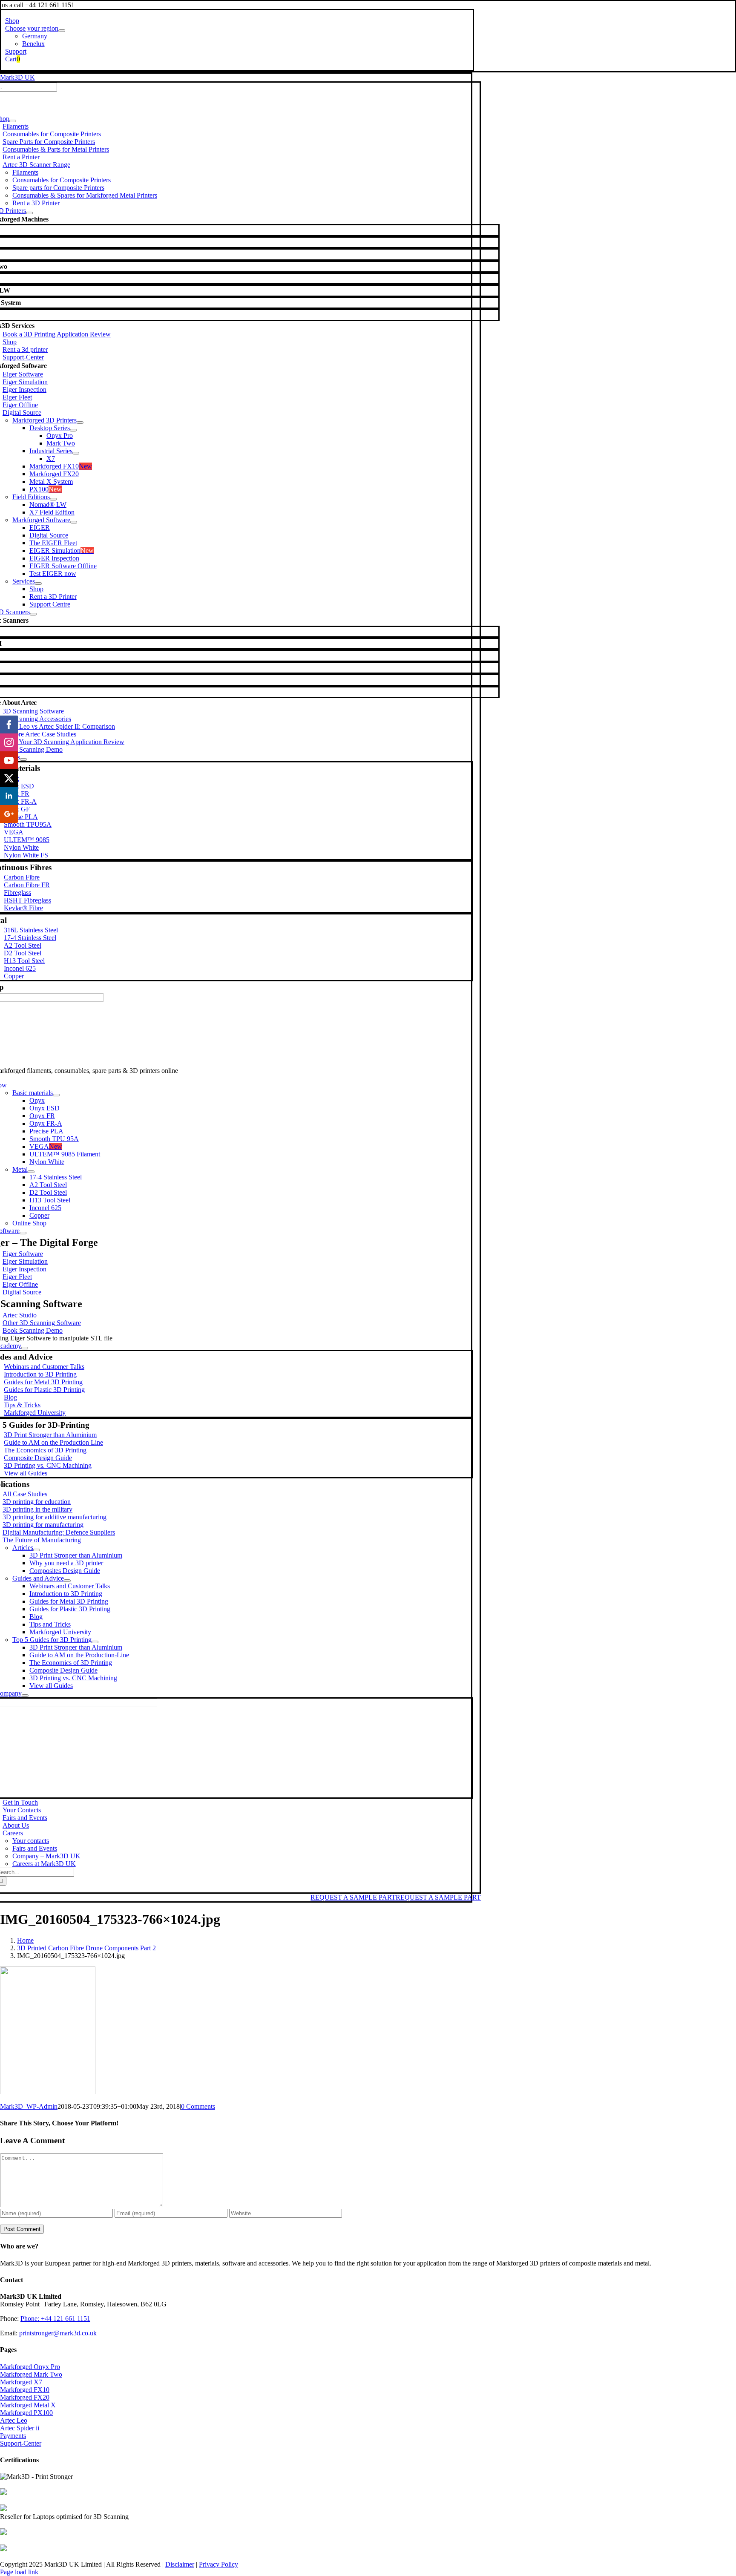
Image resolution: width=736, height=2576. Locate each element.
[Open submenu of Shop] (13, 121)
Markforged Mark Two (31, 2374)
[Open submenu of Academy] (25, 1348)
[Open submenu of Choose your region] (62, 31)
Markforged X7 (21, 2382)
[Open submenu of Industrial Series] (76, 453)
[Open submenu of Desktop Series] (73, 430)
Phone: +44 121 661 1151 (55, 2319)
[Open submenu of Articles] (37, 1550)
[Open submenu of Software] (23, 1233)
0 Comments (198, 2106)
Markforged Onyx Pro (30, 2367)
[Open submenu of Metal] (31, 1172)
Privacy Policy (218, 2564)
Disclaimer (180, 2564)
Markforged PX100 (26, 2413)
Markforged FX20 (25, 2397)
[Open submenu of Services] (38, 584)
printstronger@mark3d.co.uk (58, 2333)
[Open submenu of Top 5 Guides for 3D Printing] (95, 1642)
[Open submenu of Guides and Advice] (67, 1581)
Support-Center (21, 2443)
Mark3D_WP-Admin (29, 2106)
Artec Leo (14, 2420)
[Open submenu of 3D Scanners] (33, 614)
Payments (13, 2436)
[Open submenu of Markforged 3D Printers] (80, 423)
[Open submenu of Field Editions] (53, 499)
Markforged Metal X (28, 2405)
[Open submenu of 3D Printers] (29, 213)
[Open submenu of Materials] (23, 759)
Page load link (19, 2572)
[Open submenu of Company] (25, 1696)
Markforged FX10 (25, 2390)
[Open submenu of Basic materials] (56, 1095)
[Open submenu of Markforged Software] (74, 522)
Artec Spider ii (20, 2428)
